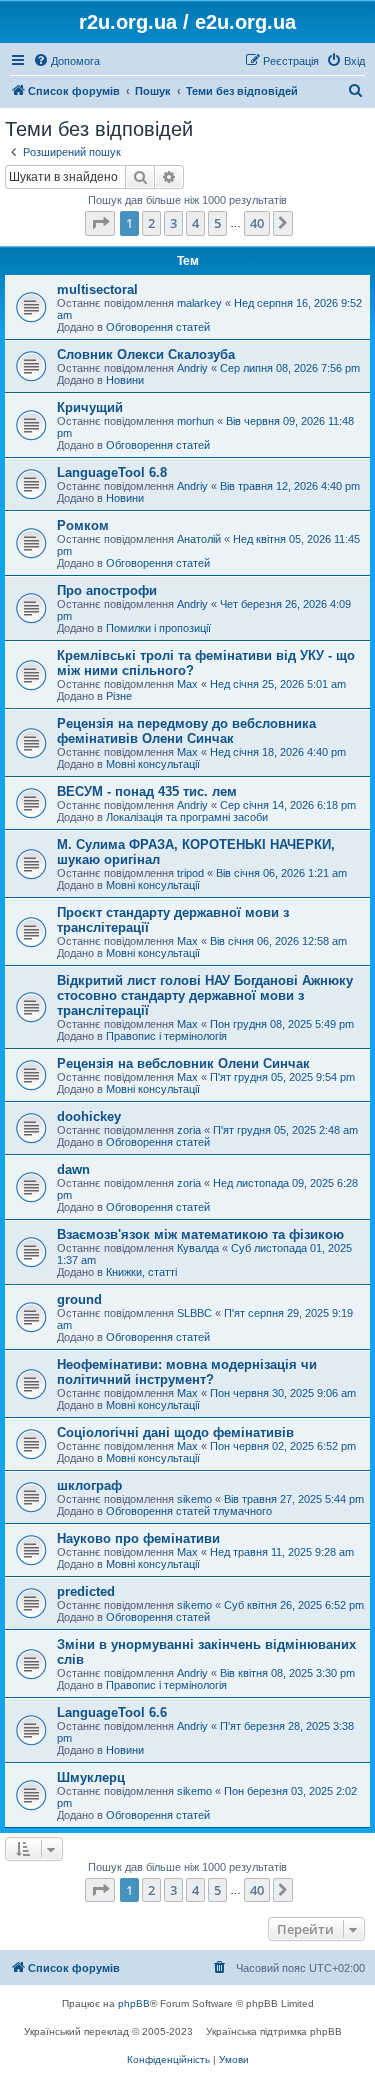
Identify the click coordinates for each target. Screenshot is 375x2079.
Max (187, 684)
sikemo (194, 1499)
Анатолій (199, 539)
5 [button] (217, 223)
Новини (125, 380)
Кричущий (90, 407)
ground (79, 1299)
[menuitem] (66, 61)
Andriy (192, 368)
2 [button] (151, 223)
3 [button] (173, 223)
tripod (190, 873)
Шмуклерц (91, 1777)
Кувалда (198, 1248)
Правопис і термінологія (166, 1036)
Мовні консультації (153, 764)
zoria (189, 1130)
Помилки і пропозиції (158, 628)
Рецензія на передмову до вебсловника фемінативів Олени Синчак (186, 731)
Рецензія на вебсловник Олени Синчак (183, 1063)
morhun (195, 421)
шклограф (89, 1485)
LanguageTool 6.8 (112, 472)
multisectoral (97, 289)
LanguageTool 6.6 (112, 1712)
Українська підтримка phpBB (274, 2031)
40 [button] (257, 223)
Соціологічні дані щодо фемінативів (175, 1432)
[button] (100, 223)
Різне (119, 696)
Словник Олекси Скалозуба (146, 354)
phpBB (134, 2003)
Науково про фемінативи (138, 1538)
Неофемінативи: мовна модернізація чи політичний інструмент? (187, 1372)
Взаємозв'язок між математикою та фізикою (200, 1234)
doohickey (89, 1116)
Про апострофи (107, 590)
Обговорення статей (158, 327)
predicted (86, 1591)
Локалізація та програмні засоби (187, 817)
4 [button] (195, 223)
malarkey (199, 303)
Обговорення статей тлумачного (189, 1511)
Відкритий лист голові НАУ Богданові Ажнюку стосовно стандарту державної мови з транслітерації (205, 995)
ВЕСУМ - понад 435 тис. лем (147, 791)
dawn (73, 1169)
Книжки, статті (141, 1272)
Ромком (83, 525)
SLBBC (194, 1313)
